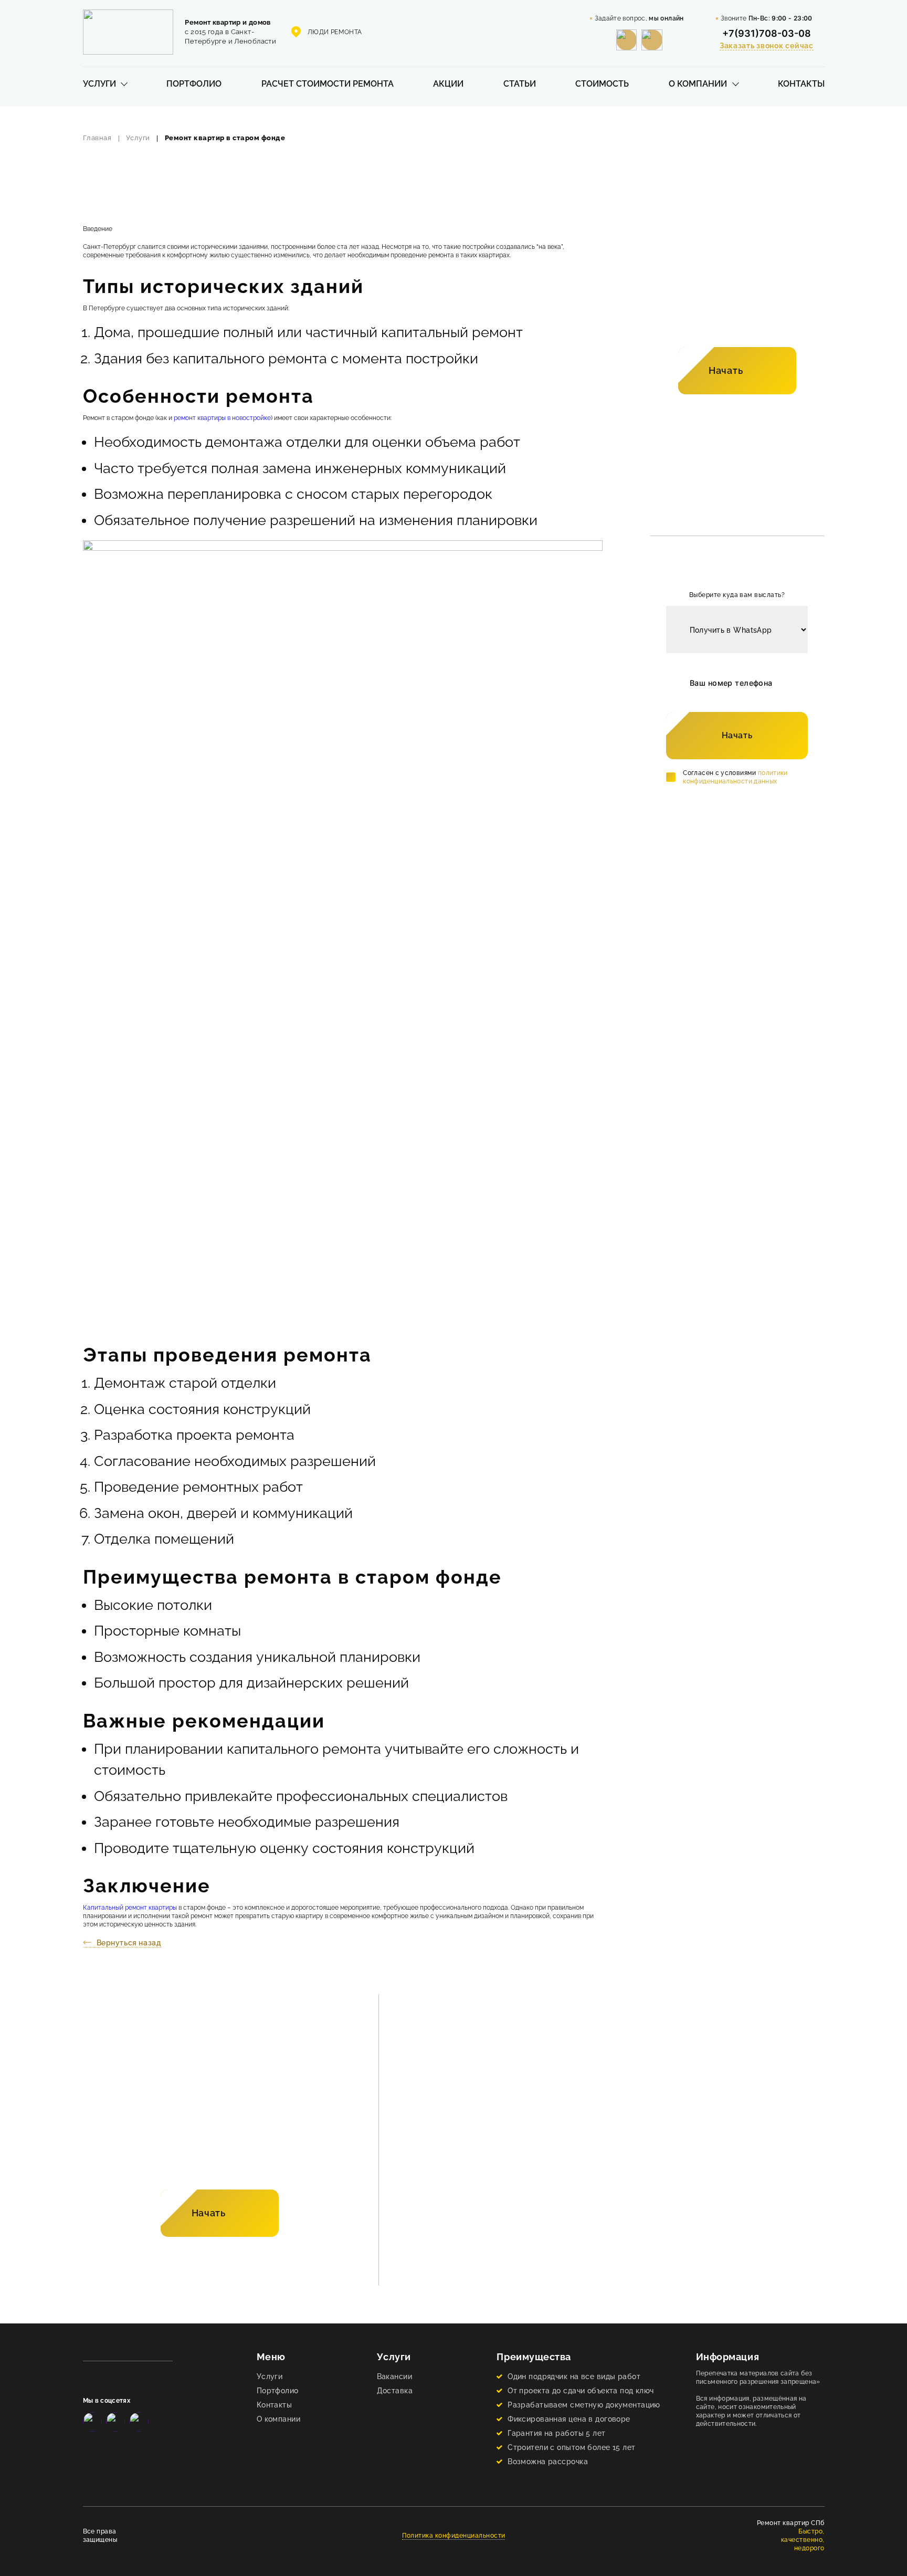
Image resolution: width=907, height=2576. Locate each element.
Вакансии (394, 2376)
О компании (698, 84)
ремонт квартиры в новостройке (222, 418)
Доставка (395, 2390)
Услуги (99, 84)
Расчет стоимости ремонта (328, 84)
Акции (448, 84)
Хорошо (575, 2548)
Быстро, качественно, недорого (803, 2540)
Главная (97, 138)
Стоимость (602, 84)
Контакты (801, 84)
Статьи (520, 84)
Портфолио (194, 84)
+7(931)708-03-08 (767, 33)
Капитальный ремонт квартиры (130, 1908)
